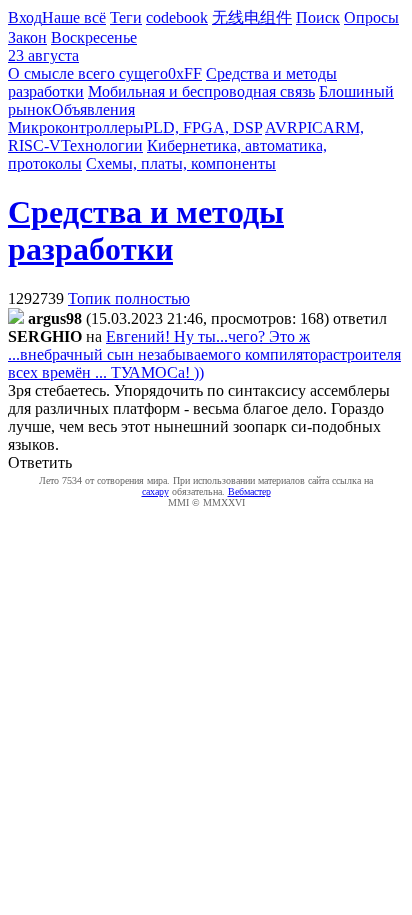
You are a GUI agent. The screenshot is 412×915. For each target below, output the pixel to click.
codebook (177, 17)
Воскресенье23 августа (72, 46)
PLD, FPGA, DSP (203, 127)
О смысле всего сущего (88, 73)
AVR (281, 127)
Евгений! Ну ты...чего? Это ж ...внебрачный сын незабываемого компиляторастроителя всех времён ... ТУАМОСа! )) (204, 354)
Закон (27, 37)
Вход (25, 17)
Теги (126, 17)
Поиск (318, 17)
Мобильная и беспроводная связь (201, 91)
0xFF (185, 73)
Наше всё (74, 17)
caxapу (155, 491)
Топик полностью (129, 298)
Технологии (102, 145)
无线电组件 (252, 17)
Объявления (93, 109)
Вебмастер (249, 491)
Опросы (371, 17)
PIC (310, 127)
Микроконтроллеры (76, 127)
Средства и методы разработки (146, 230)
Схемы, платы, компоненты (181, 163)
